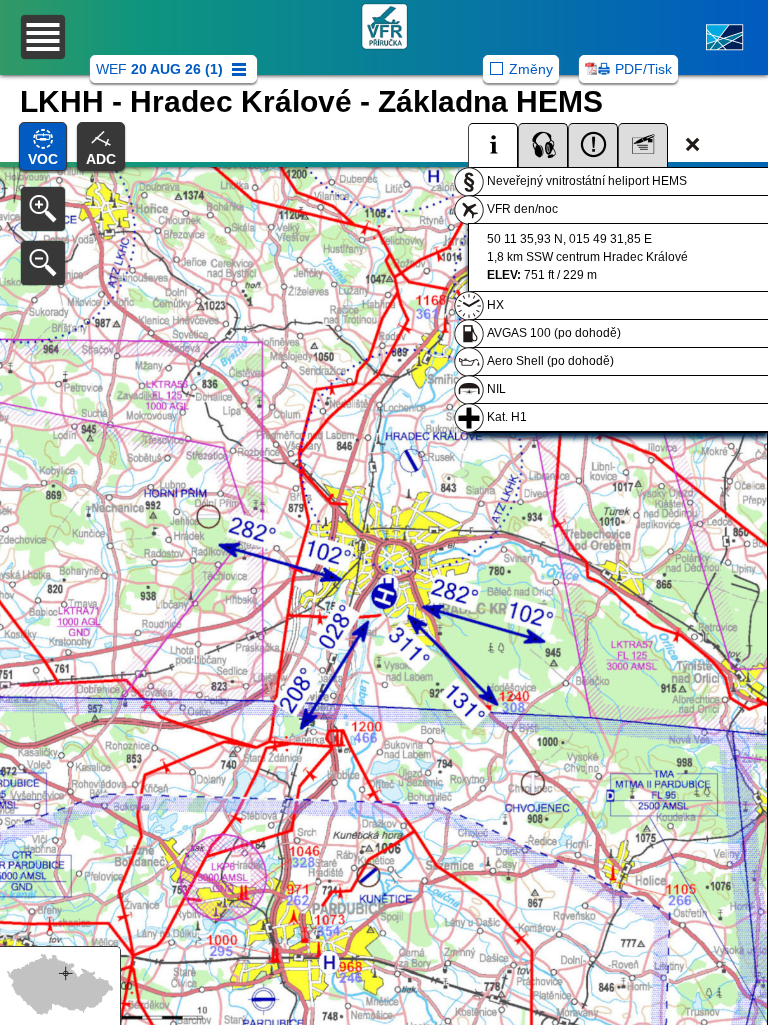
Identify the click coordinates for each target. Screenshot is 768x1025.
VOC (43, 159)
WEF (159, 69)
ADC (101, 159)
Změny (531, 69)
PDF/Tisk (643, 69)
